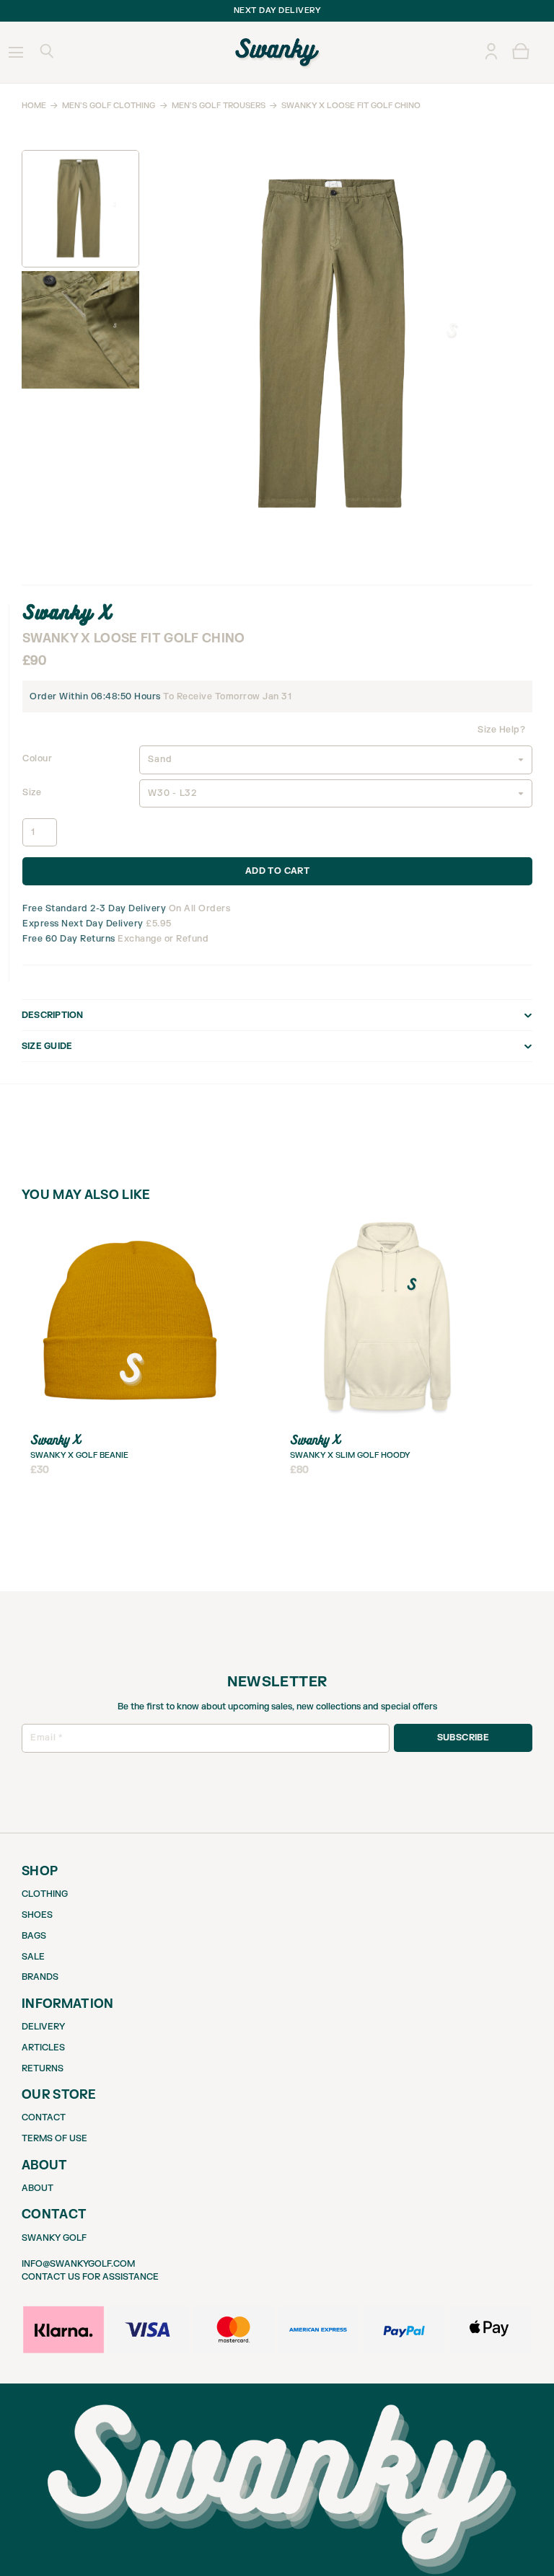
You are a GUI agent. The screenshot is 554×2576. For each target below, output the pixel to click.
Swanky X (67, 612)
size (32, 792)
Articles (43, 2048)
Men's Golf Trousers (219, 106)
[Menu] (16, 53)
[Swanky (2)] (277, 53)
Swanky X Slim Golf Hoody (350, 1455)
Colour (37, 758)
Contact (44, 2117)
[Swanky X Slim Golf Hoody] (390, 1221)
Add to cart (277, 871)
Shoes (37, 1915)
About (38, 2188)
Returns (43, 2068)
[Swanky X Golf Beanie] (130, 1221)
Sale (33, 1957)
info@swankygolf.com (78, 2264)
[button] (47, 53)
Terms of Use (54, 2138)
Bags (34, 1936)
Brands (40, 1977)
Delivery (43, 2027)
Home (34, 106)
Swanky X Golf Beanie (79, 1455)
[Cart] (521, 52)
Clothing (45, 1894)
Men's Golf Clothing (109, 106)
